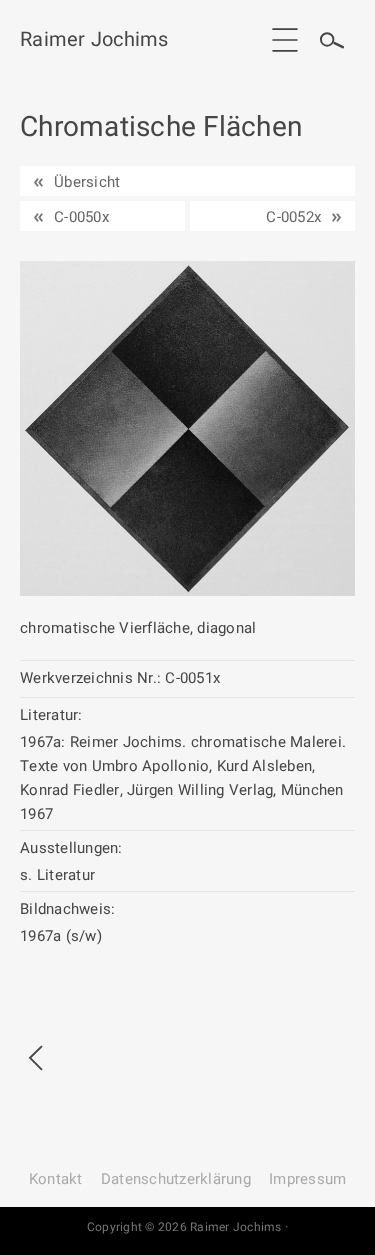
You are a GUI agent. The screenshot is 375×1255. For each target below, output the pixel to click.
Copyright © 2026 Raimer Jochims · (187, 1227)
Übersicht (87, 182)
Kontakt (56, 1179)
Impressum (307, 1179)
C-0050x (81, 217)
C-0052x (293, 217)
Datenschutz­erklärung (176, 1179)
